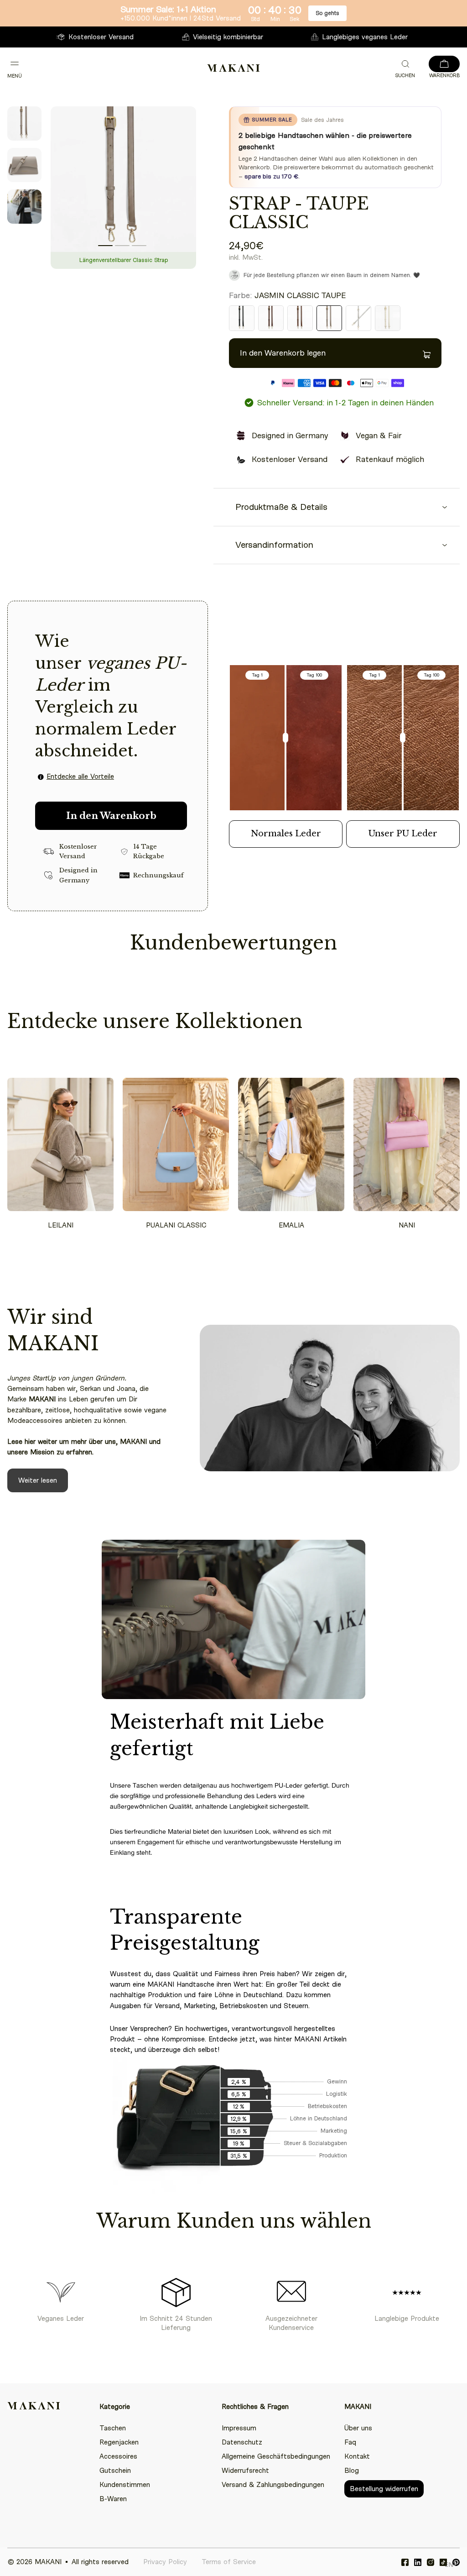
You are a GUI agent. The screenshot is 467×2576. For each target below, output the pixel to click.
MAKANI (48, 2562)
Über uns (358, 2428)
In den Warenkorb (111, 816)
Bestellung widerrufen (384, 2489)
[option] (449, 2566)
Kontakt (357, 2456)
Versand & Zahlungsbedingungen (273, 2485)
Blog (352, 2471)
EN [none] (449, 2564)
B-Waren (113, 2499)
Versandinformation (274, 545)
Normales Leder (286, 834)
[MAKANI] (233, 68)
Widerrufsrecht (245, 2471)
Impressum (239, 2428)
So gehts (327, 13)
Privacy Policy (165, 2562)
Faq (350, 2442)
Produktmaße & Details (281, 507)
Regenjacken (119, 2442)
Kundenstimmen (125, 2485)
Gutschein (115, 2471)
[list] (123, 191)
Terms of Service (229, 2562)
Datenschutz (242, 2442)
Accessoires (118, 2456)
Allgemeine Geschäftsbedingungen (276, 2456)
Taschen (113, 2428)
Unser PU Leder (403, 834)
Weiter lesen (38, 1480)
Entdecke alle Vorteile (80, 776)
